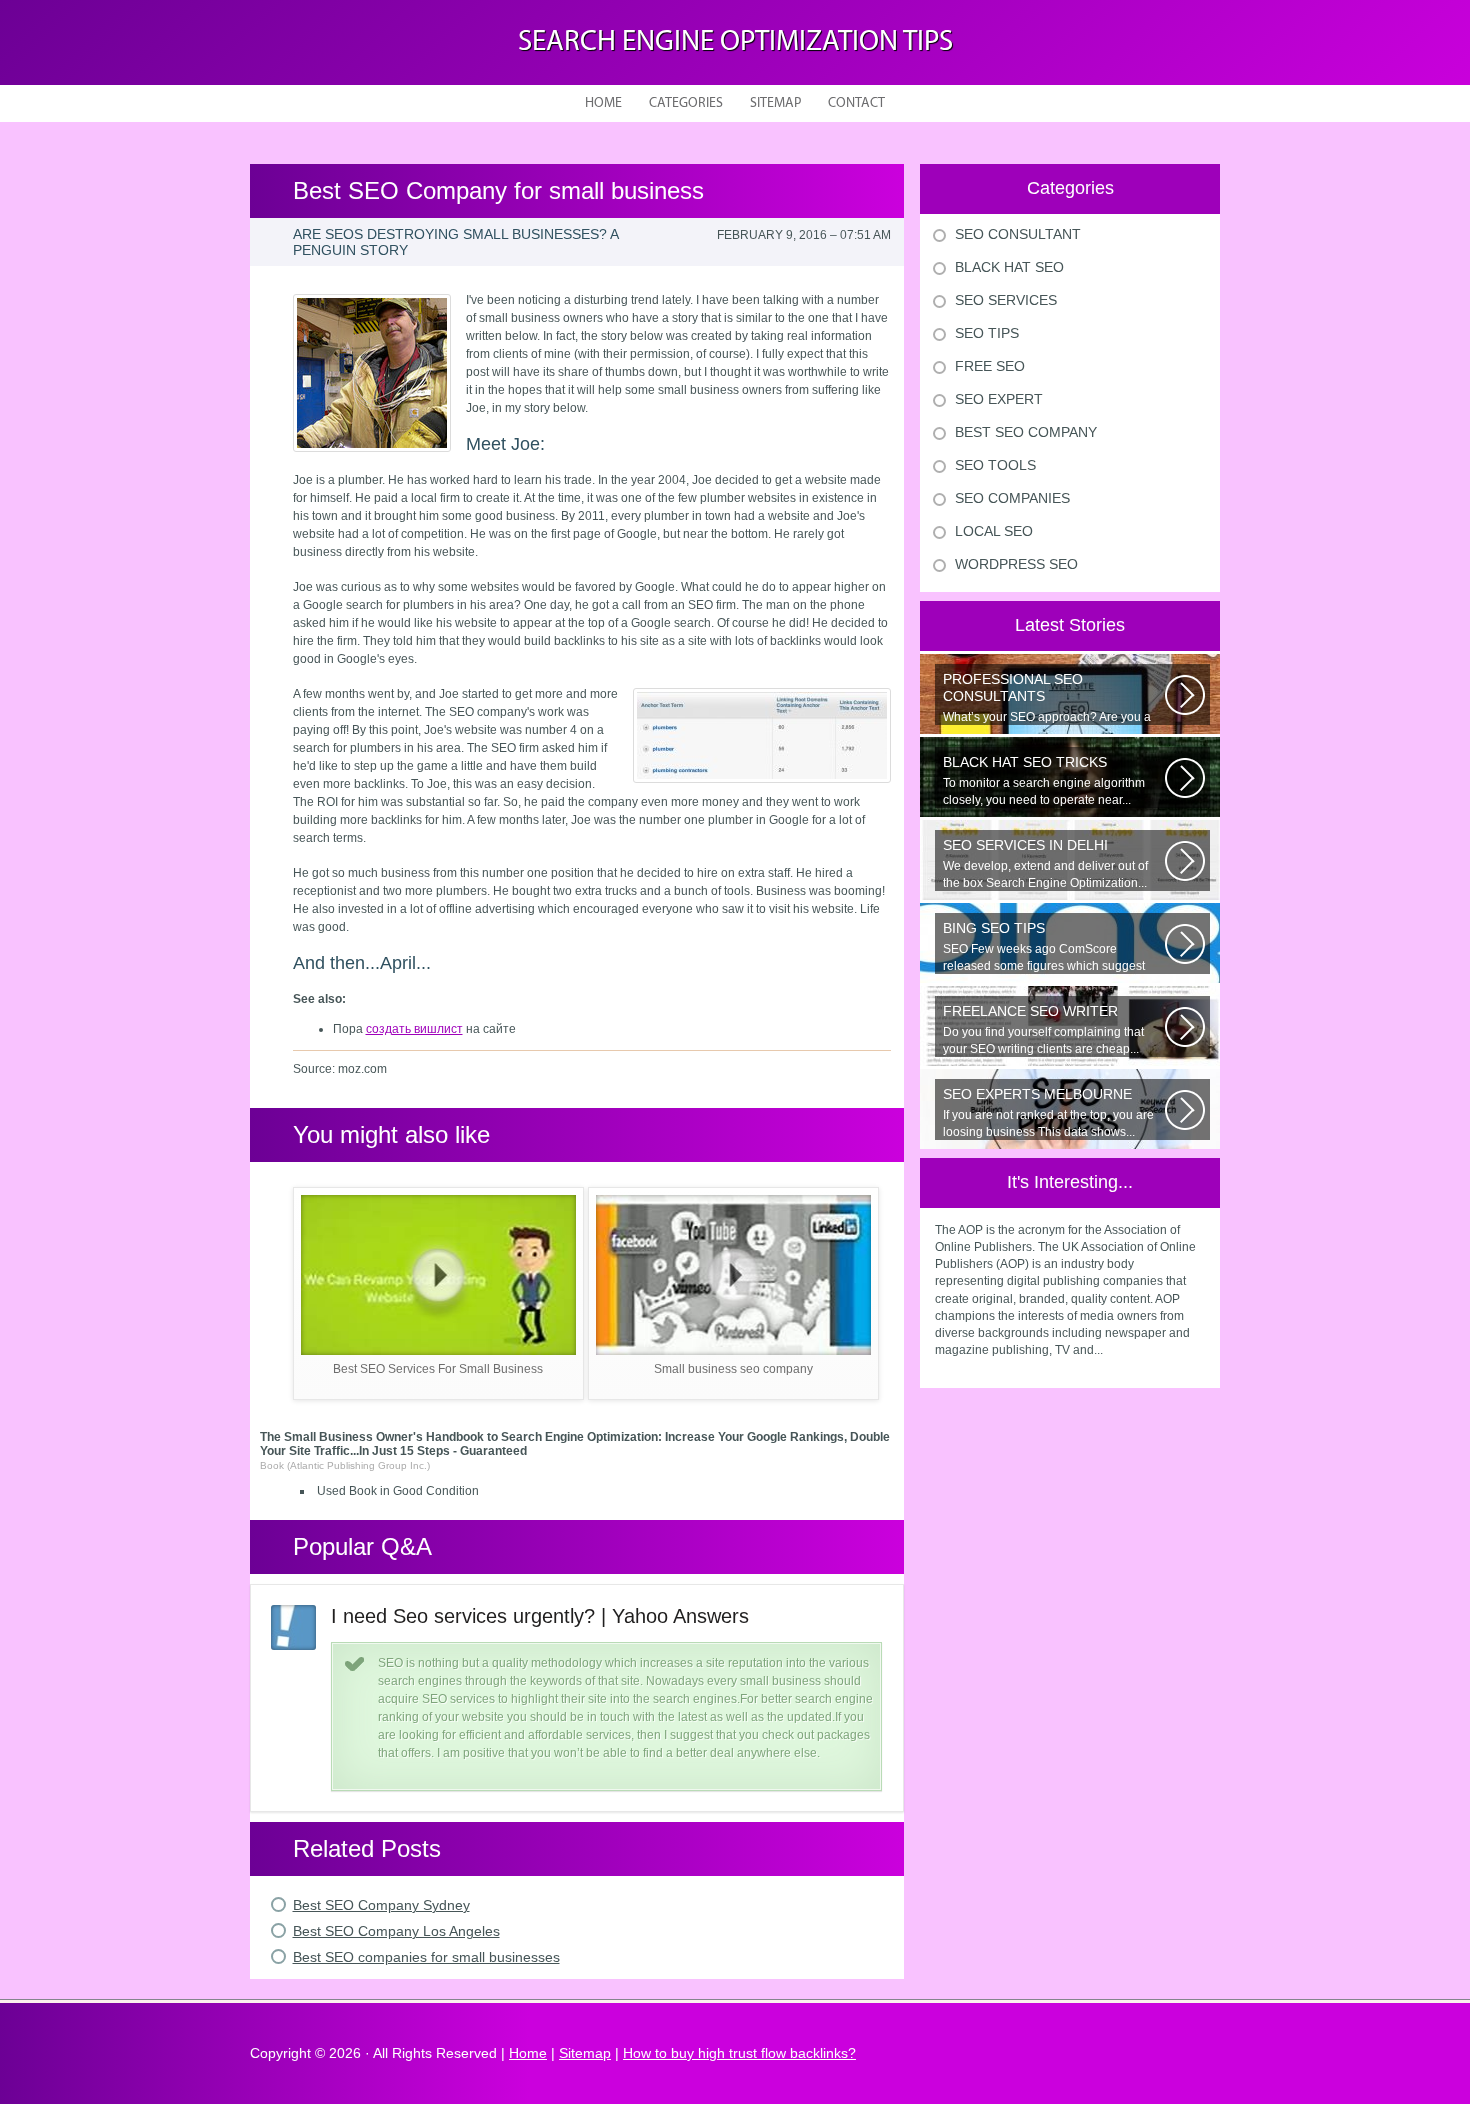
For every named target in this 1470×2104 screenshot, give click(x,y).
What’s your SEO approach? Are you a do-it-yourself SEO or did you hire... (1047, 698)
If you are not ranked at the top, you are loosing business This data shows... (1048, 1112)
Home (603, 103)
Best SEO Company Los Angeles (396, 1931)
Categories (686, 103)
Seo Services (1006, 300)
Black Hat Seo (1009, 267)
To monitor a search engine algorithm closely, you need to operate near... (1044, 780)
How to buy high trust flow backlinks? (739, 2053)
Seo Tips (987, 333)
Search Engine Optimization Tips (735, 42)
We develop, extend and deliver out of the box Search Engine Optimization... (1045, 863)
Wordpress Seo (1016, 564)
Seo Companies (1012, 498)
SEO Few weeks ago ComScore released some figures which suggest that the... (1044, 947)
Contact (856, 103)
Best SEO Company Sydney (381, 1905)
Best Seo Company (1026, 432)
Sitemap (775, 103)
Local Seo (994, 531)
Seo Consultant (1018, 234)
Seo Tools (995, 465)
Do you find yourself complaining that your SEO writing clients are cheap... (1043, 1029)
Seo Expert (999, 399)
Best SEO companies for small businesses (426, 1957)
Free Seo (990, 366)
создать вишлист (414, 1029)
